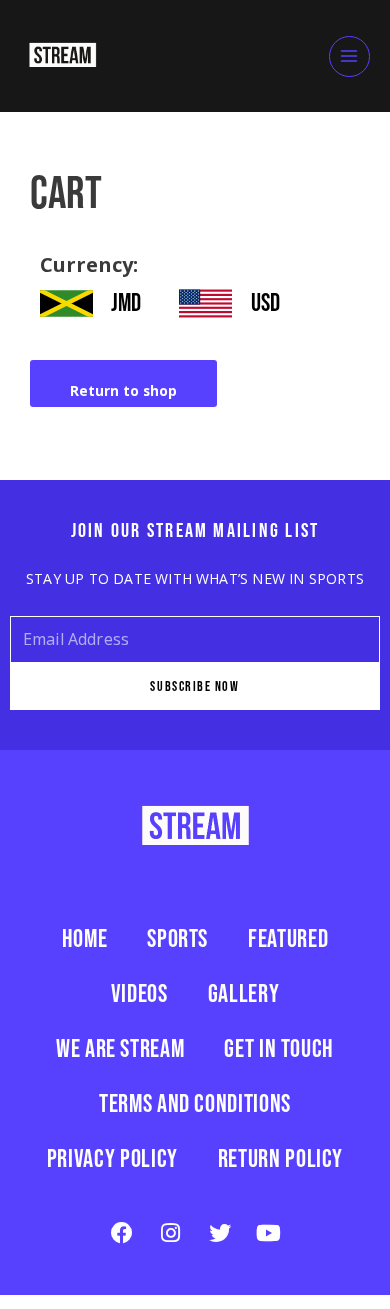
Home (85, 938)
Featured (288, 938)
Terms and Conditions (195, 1103)
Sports (177, 938)
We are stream (120, 1048)
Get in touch (279, 1048)
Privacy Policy (112, 1158)
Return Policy (280, 1158)
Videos (139, 993)
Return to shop (123, 390)
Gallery (243, 993)
